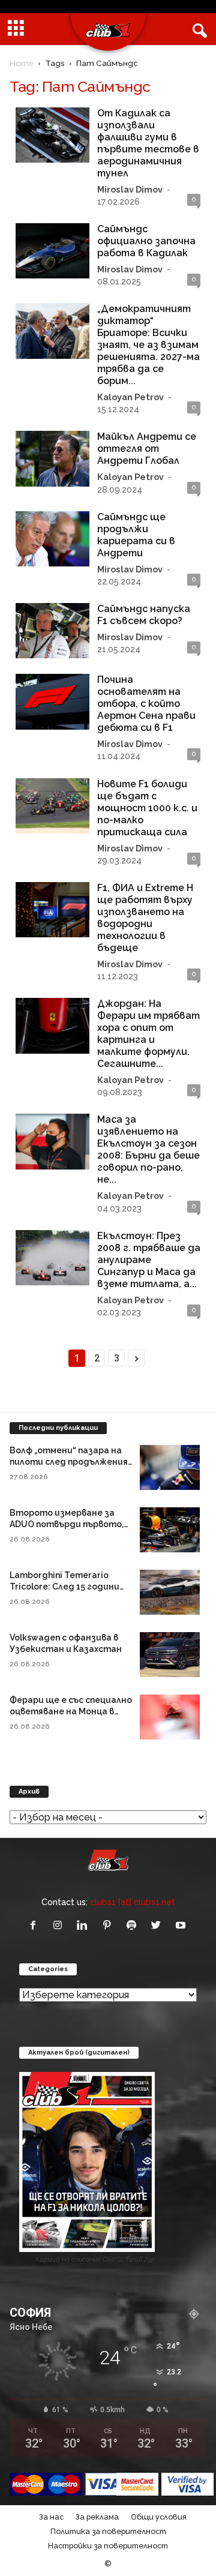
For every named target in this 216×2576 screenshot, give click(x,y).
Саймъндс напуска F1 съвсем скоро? (144, 615)
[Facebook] (36, 1926)
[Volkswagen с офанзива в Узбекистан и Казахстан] (170, 1655)
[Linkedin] (85, 1926)
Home (22, 63)
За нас (51, 2517)
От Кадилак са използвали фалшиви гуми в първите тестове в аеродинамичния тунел (148, 143)
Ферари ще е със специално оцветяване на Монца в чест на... (71, 1711)
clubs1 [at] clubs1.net (133, 1902)
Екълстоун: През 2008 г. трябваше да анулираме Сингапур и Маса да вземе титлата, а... (149, 1260)
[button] (197, 29)
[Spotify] (134, 1926)
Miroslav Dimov (130, 189)
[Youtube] (182, 1926)
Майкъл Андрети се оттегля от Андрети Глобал (147, 449)
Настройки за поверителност (108, 2546)
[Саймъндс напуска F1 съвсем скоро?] (52, 631)
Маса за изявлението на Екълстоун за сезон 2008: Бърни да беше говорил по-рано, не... (148, 1149)
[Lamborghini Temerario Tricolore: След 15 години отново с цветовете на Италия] (170, 1592)
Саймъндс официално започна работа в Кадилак (146, 241)
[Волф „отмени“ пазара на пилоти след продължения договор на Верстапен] (170, 1467)
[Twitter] (159, 1926)
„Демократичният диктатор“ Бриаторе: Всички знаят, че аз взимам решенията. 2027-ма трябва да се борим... (148, 345)
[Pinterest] (109, 1926)
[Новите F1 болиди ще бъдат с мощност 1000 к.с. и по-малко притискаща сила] (52, 806)
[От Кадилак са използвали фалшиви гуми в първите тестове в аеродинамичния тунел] (52, 135)
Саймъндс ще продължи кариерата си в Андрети (136, 535)
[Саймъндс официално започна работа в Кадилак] (52, 251)
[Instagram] (60, 1926)
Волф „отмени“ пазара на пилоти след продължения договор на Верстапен (69, 1462)
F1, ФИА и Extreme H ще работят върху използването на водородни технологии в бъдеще (145, 918)
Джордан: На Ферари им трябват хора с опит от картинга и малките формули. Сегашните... (148, 1034)
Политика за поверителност (108, 2531)
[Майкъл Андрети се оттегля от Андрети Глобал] (52, 458)
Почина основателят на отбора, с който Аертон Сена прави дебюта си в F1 (146, 704)
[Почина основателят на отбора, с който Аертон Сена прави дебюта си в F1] (52, 701)
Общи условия (159, 2517)
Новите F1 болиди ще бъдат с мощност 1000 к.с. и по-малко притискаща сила (147, 808)
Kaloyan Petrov (130, 397)
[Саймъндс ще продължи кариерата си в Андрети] (52, 539)
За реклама (97, 2517)
